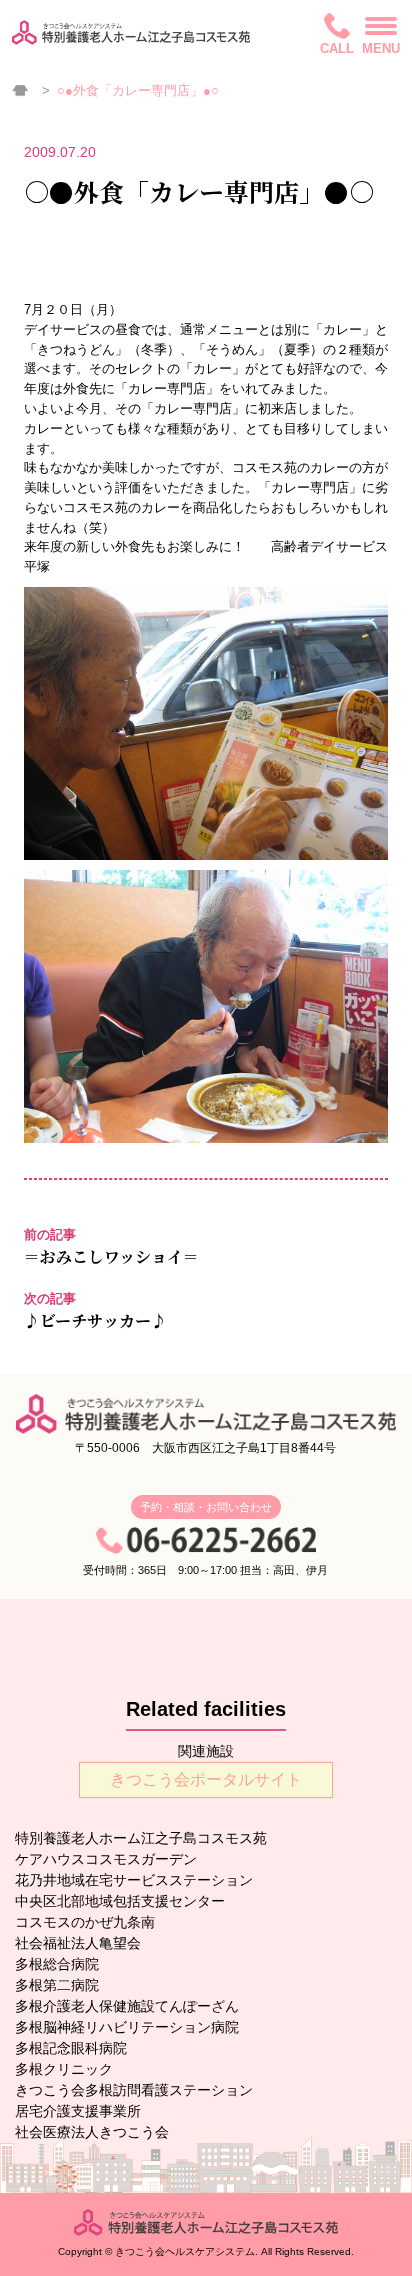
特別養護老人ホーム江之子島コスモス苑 (141, 1838)
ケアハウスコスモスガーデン (106, 1859)
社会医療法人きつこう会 (92, 2132)
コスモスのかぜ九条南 (85, 1922)
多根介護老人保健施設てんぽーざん (127, 2006)
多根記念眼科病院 (71, 2048)
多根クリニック (64, 2069)
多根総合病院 (57, 1964)
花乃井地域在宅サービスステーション (134, 1880)
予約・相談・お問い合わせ (206, 1507)
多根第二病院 (57, 1985)
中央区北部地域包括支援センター (120, 1901)
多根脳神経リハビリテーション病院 (127, 2027)
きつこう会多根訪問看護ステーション (134, 2090)
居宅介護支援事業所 (78, 2111)
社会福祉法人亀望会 (78, 1943)
